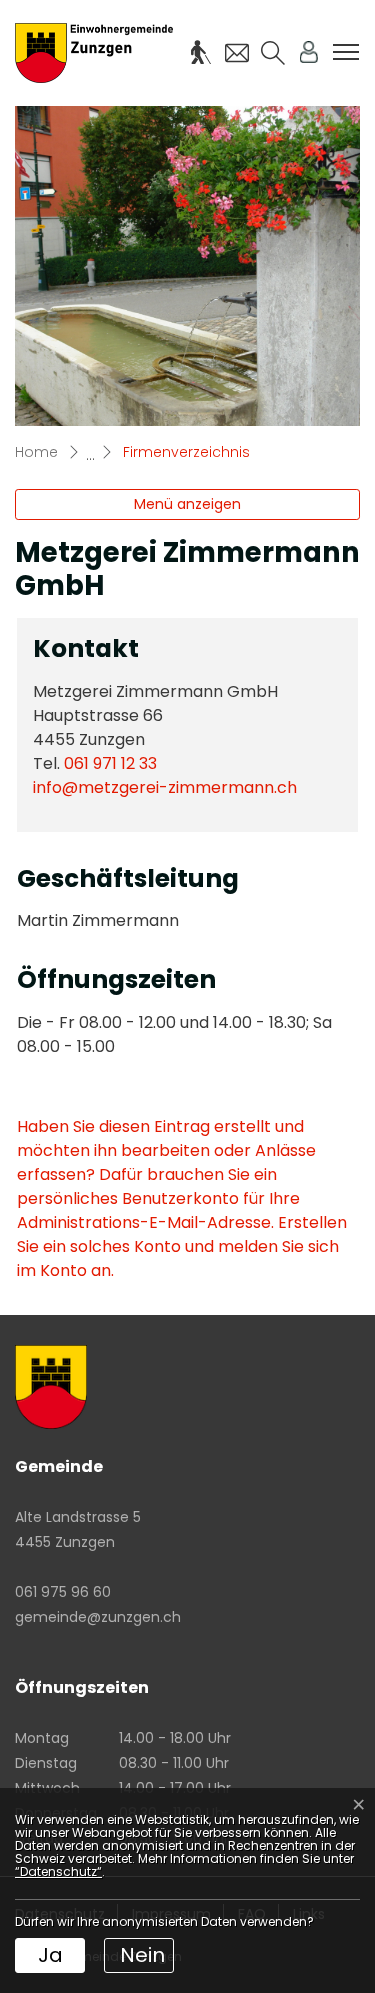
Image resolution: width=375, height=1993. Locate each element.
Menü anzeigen (187, 504)
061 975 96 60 (63, 1592)
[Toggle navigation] (346, 52)
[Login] (309, 52)
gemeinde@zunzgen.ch (98, 1617)
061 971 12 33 (110, 763)
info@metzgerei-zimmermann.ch (165, 787)
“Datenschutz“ (58, 1871)
